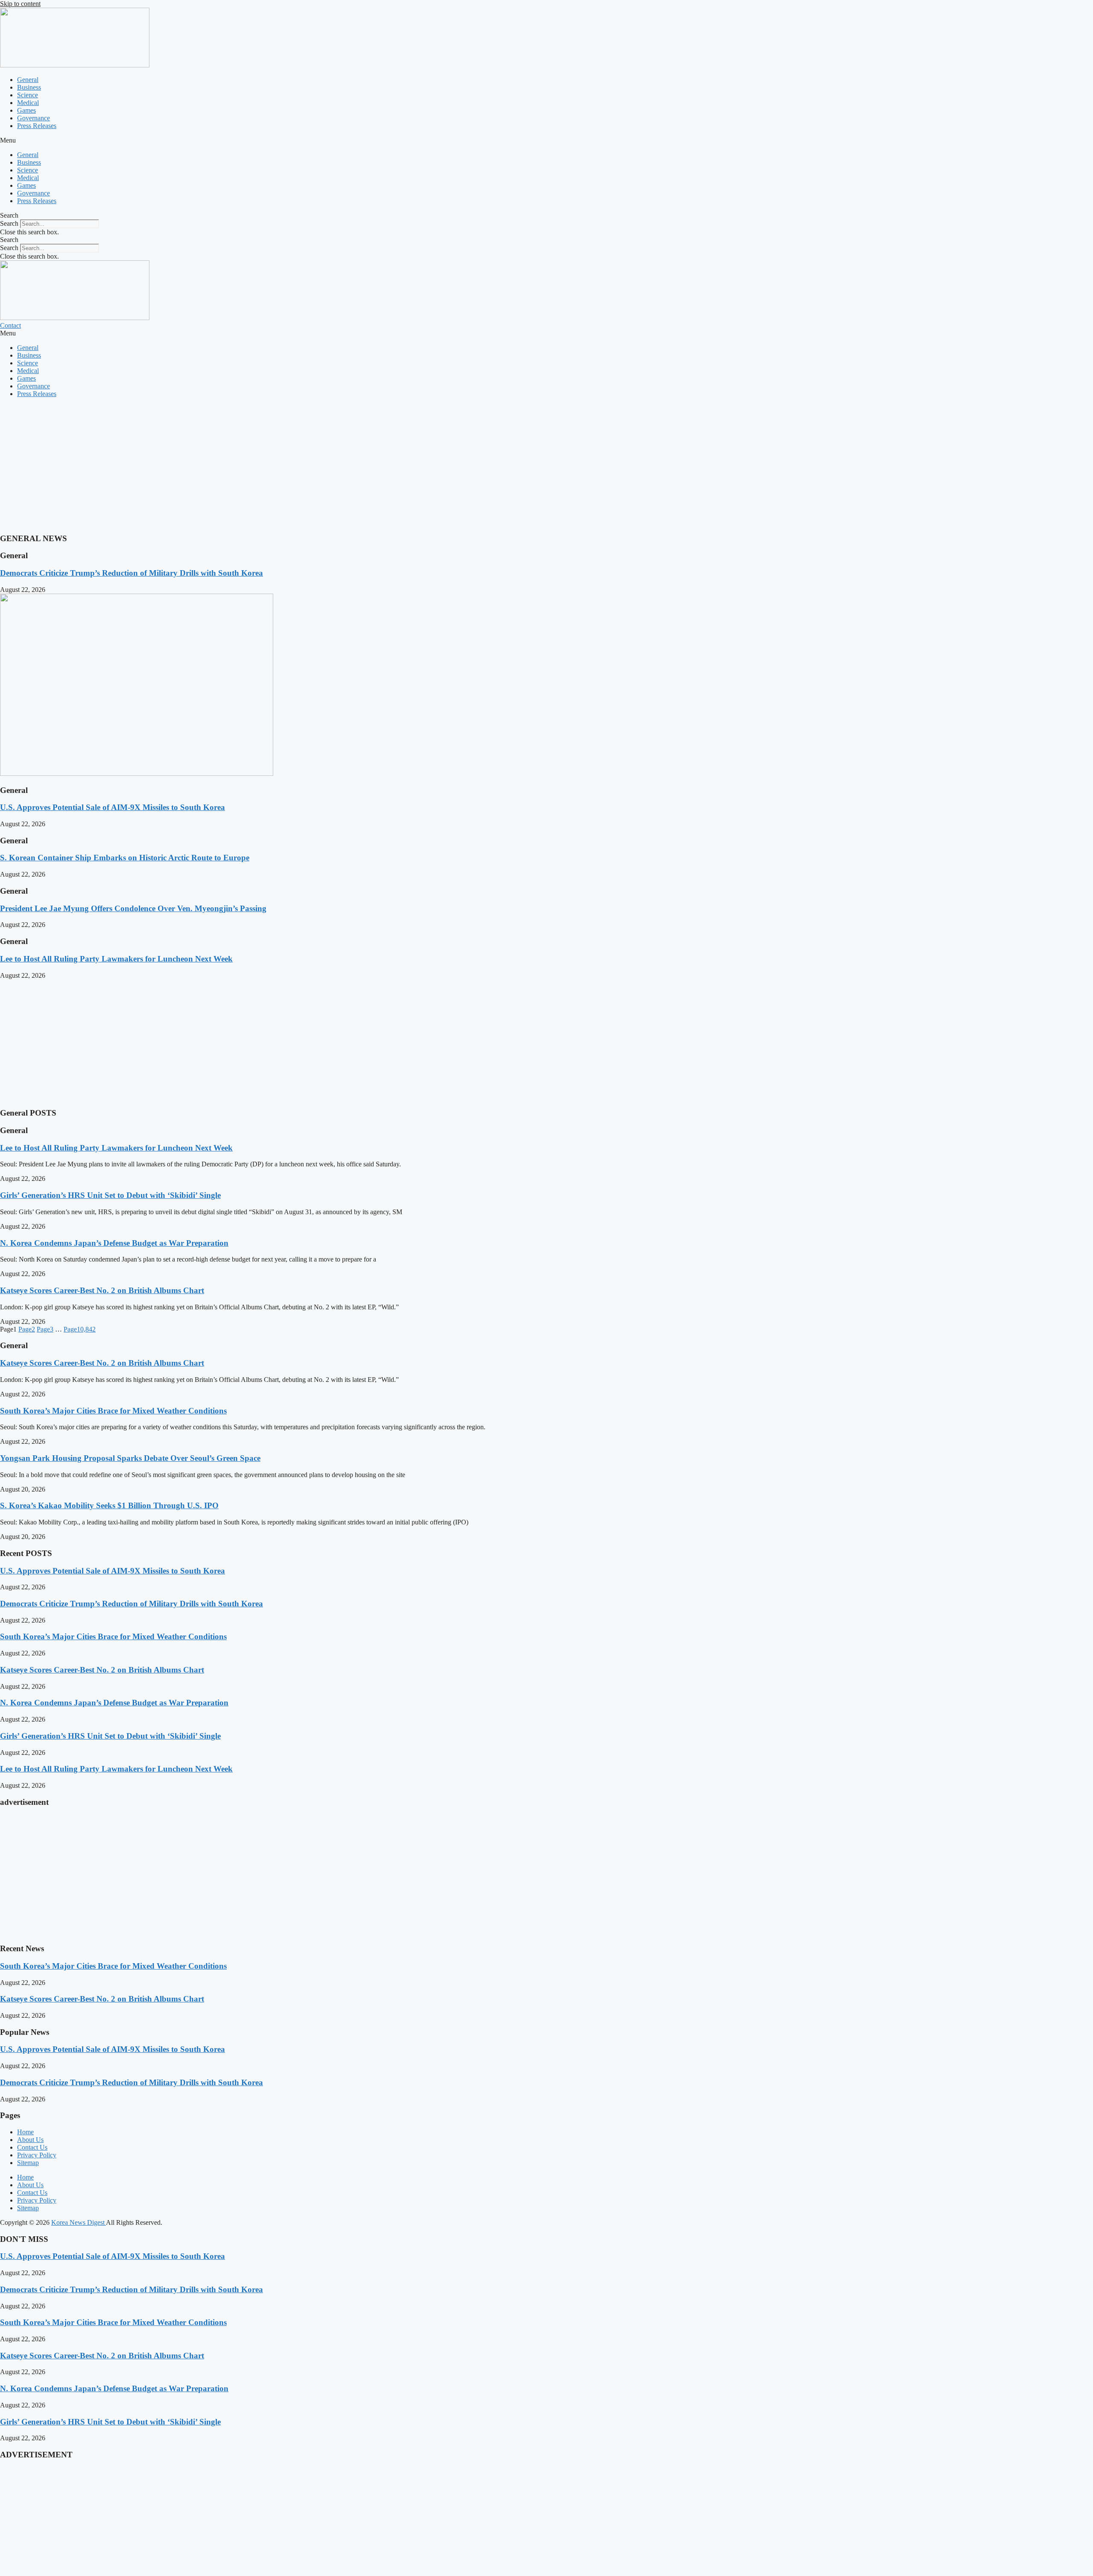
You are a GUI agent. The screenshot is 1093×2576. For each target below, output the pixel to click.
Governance (34, 118)
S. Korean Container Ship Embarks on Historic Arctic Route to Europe (125, 858)
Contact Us (32, 2147)
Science (28, 95)
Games (26, 110)
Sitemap (28, 2163)
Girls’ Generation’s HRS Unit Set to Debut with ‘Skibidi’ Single (110, 1195)
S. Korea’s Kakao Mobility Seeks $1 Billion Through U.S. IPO (109, 1505)
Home (25, 2132)
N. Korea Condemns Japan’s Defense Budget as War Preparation (114, 1243)
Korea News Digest (79, 2222)
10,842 (80, 1329)
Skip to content (20, 4)
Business (29, 87)
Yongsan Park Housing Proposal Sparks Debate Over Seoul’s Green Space (130, 1458)
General (28, 80)
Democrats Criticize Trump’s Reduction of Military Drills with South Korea (132, 573)
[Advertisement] (256, 464)
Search (9, 223)
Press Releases (37, 126)
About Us (30, 2140)
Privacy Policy (37, 2155)
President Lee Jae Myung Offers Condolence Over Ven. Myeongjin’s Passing (133, 908)
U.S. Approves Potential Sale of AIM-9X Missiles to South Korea (113, 807)
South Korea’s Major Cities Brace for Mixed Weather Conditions (113, 1411)
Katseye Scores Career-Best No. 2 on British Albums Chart (102, 1290)
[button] (546, 140)
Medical (28, 103)
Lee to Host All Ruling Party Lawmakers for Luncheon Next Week (116, 959)
